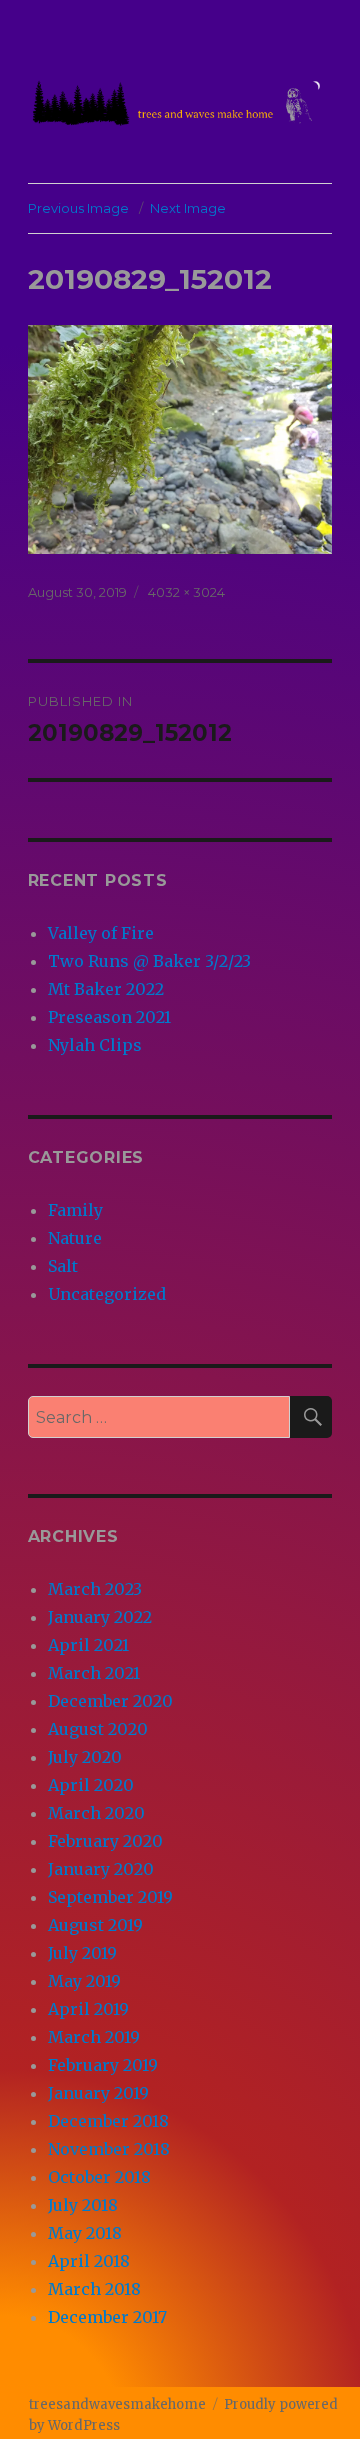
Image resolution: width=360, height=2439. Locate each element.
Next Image (188, 208)
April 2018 (89, 2261)
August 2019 (95, 1925)
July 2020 (85, 1757)
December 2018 (108, 2121)
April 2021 (88, 1645)
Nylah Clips (95, 1045)
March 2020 (96, 1813)
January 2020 (101, 1869)
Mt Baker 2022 (106, 989)
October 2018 (99, 2177)
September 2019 (110, 1897)
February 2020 (105, 1841)
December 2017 (107, 2317)
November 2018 (109, 2149)
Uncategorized (107, 1294)
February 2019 (103, 2065)
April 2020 (91, 1785)
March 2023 (95, 1589)
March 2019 (94, 2037)
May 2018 (85, 2233)
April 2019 (88, 2009)
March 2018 (94, 2289)
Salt (63, 1266)
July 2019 (82, 1953)
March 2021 (94, 1673)
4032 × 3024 (186, 592)
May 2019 (84, 1981)
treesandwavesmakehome (117, 2404)
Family (75, 1210)
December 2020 (110, 1701)
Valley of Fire (101, 933)
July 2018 (83, 2205)
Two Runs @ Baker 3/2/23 (149, 961)
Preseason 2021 (109, 1017)
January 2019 (98, 2093)
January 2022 (100, 1617)
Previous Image (78, 208)
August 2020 (98, 1729)
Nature (75, 1238)
